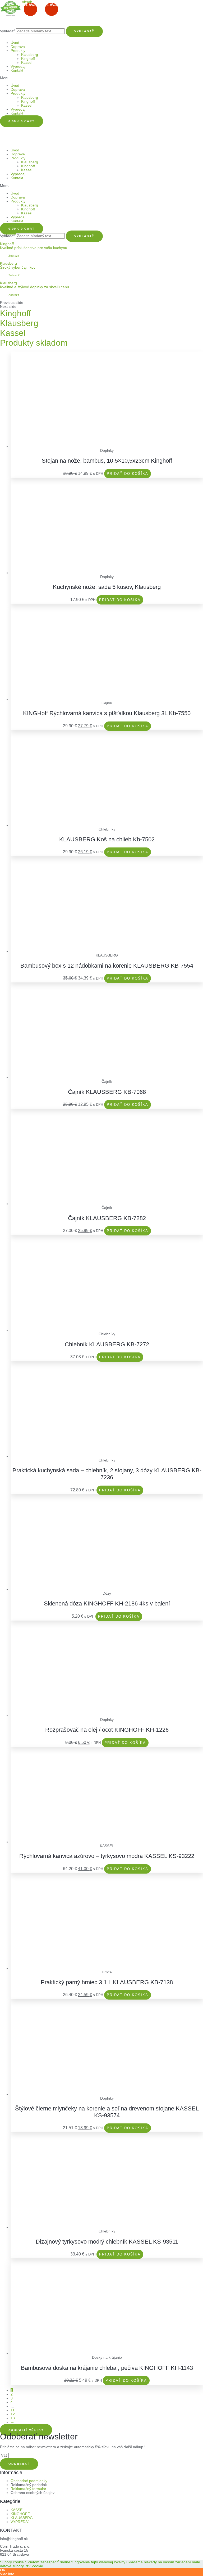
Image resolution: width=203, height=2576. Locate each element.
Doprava (18, 47)
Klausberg (30, 55)
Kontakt (17, 71)
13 (13, 2418)
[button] (101, 78)
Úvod (15, 43)
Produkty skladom (34, 343)
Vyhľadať (7, 31)
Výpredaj (18, 67)
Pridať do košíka (128, 474)
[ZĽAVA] (107, 447)
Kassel (27, 63)
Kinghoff (28, 59)
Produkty (18, 51)
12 (13, 2414)
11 (13, 2410)
